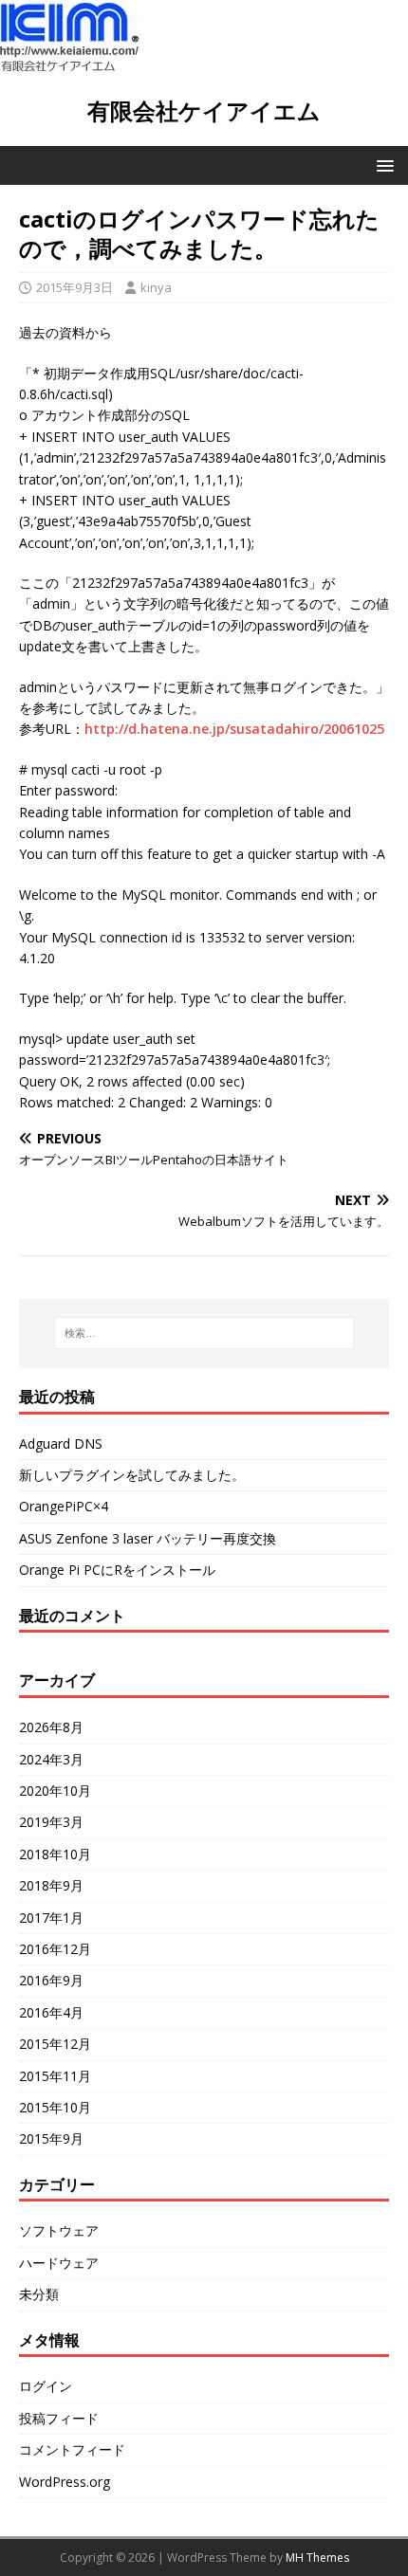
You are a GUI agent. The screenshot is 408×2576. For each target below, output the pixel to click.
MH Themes (317, 2558)
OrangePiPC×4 (64, 1506)
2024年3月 (51, 1759)
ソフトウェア (59, 2230)
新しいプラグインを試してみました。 (132, 1475)
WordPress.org (65, 2482)
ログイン (46, 2386)
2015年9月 (51, 2138)
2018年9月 (51, 1885)
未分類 (39, 2294)
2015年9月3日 (74, 287)
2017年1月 (51, 1918)
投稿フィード (59, 2418)
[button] (382, 164)
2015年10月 (55, 2107)
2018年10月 (55, 1854)
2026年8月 (51, 1727)
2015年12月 (55, 2044)
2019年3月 (51, 1822)
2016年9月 (51, 1980)
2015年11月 (55, 2076)
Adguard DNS (61, 1443)
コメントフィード (72, 2449)
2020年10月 (55, 1790)
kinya (156, 287)
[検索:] (204, 1333)
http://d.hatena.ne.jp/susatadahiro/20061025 (234, 729)
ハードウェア (59, 2263)
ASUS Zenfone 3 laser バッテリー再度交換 (148, 1538)
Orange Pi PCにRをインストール (117, 1570)
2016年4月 (51, 2012)
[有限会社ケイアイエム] (70, 65)
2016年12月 (55, 1949)
